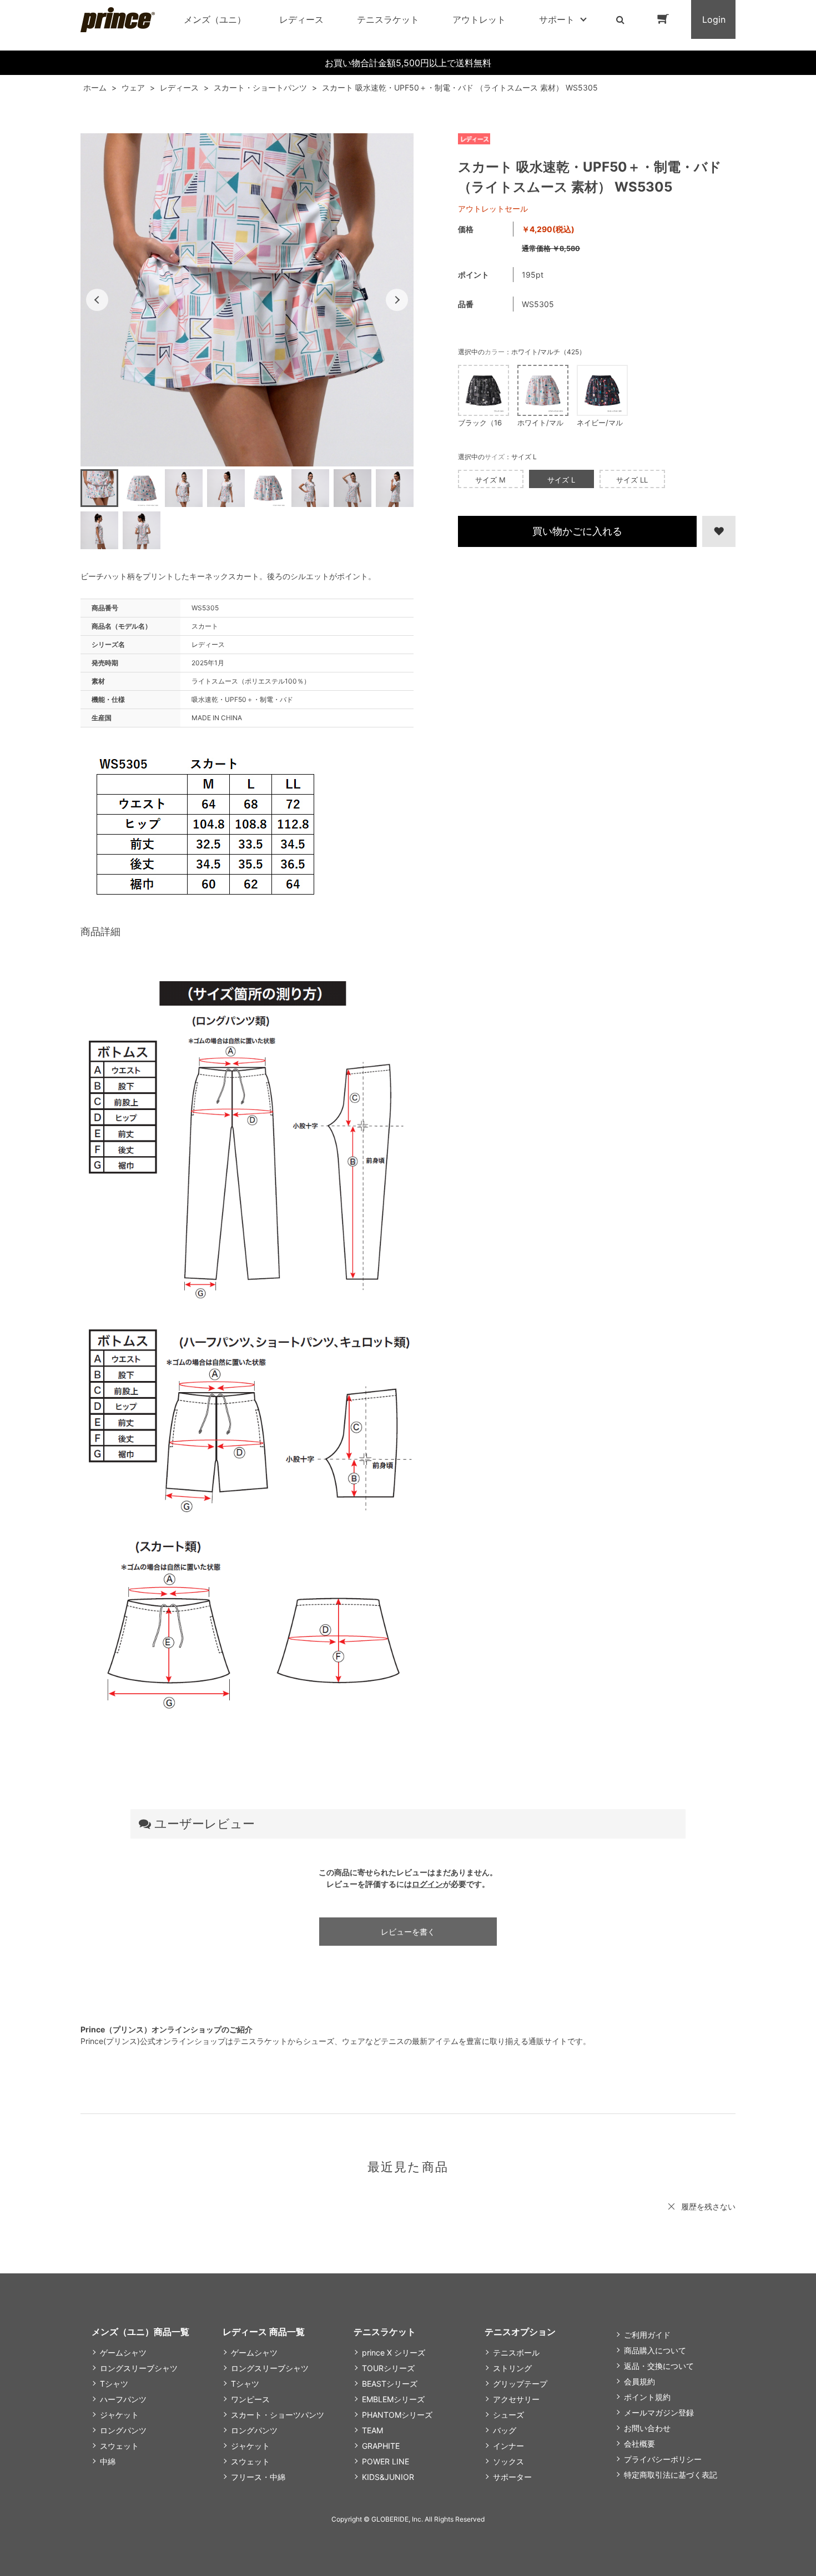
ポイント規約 (647, 2397)
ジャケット (119, 2415)
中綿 (108, 2461)
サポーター (512, 2477)
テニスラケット (388, 19)
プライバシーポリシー (663, 2459)
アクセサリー (516, 2399)
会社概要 (639, 2444)
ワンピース (250, 2399)
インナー (508, 2446)
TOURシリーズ (388, 2368)
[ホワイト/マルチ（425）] (247, 300)
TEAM (372, 2430)
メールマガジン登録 (659, 2412)
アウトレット (479, 19)
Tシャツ (114, 2384)
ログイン (427, 1884)
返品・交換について (659, 2366)
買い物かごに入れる (577, 531)
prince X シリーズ (394, 2352)
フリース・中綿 (258, 2477)
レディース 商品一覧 (264, 2332)
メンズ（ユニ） (215, 19)
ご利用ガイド (647, 2335)
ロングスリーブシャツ (139, 2368)
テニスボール (516, 2352)
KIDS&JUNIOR (388, 2477)
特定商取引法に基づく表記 (671, 2475)
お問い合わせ (647, 2428)
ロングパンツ (123, 2430)
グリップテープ (520, 2384)
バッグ (505, 2430)
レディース (301, 19)
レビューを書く (408, 1932)
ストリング (512, 2368)
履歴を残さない (708, 2206)
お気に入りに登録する (717, 531)
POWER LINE (386, 2461)
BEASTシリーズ (390, 2384)
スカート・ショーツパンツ (278, 2415)
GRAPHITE (381, 2446)
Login (714, 19)
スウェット (119, 2446)
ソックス (508, 2461)
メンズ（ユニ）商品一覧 (140, 2332)
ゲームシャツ (123, 2352)
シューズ (508, 2415)
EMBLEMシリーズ (393, 2399)
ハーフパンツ (123, 2399)
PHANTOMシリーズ (397, 2415)
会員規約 (639, 2381)
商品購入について (655, 2350)
